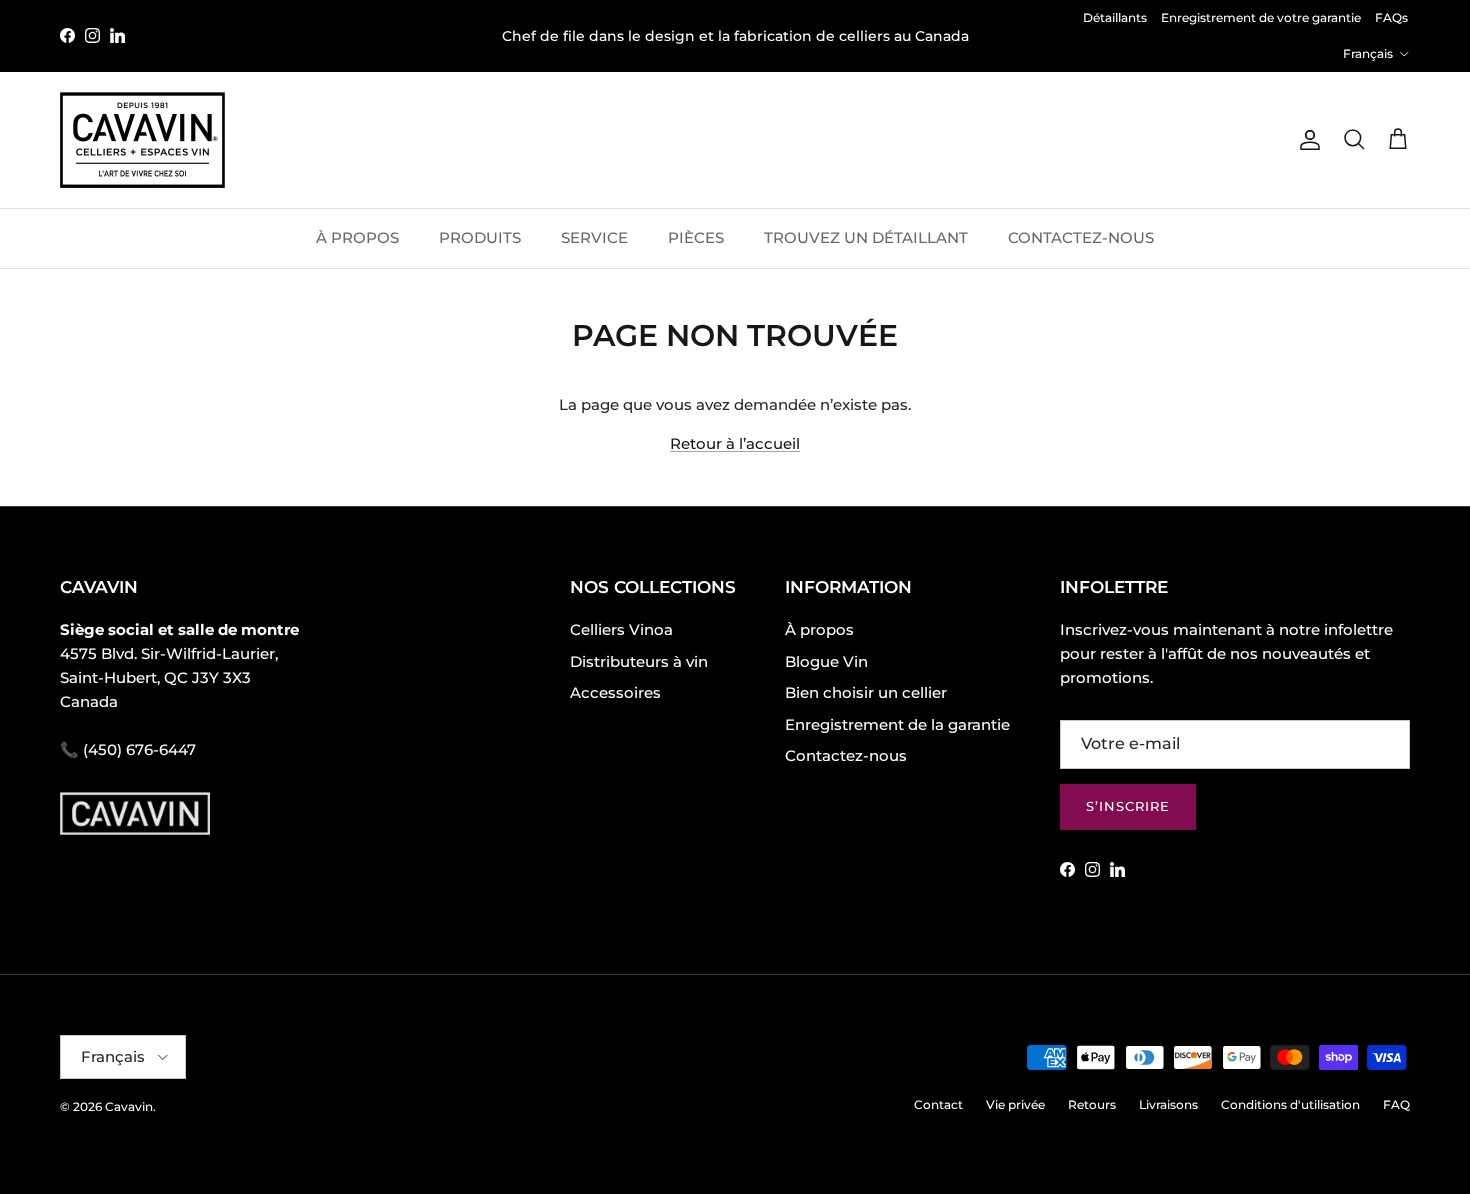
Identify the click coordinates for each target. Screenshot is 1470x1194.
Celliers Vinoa (621, 629)
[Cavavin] (142, 140)
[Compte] (1306, 140)
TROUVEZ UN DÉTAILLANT (866, 237)
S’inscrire (1128, 806)
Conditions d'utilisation (1290, 1104)
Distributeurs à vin (639, 661)
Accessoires (615, 692)
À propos (819, 629)
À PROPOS (357, 237)
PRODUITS (480, 237)
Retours (1092, 1104)
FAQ (1396, 1104)
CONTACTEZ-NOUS (1081, 237)
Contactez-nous (846, 755)
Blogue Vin (826, 661)
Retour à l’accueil (735, 443)
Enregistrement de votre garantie (1261, 17)
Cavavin (129, 1106)
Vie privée (1015, 1104)
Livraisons (1168, 1104)
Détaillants (1115, 17)
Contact (938, 1104)
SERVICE (594, 237)
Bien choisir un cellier (866, 692)
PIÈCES (696, 237)
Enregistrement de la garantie (897, 724)
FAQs (1391, 17)
